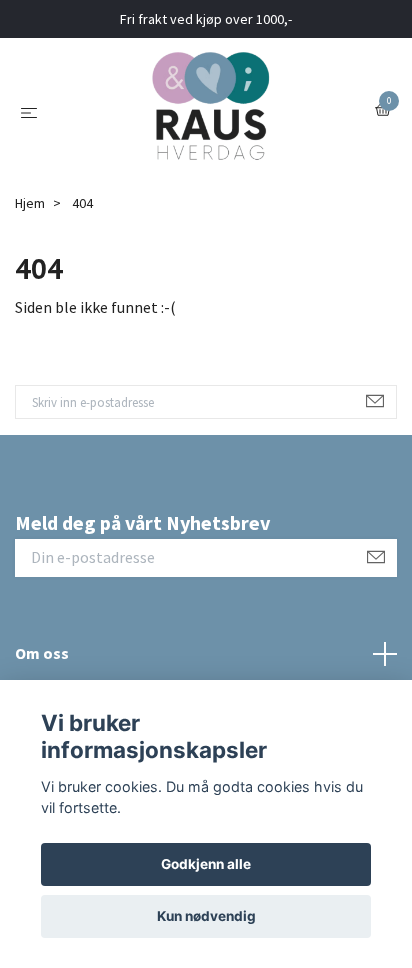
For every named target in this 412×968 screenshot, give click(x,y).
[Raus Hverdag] (210, 111)
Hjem (30, 203)
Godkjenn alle (206, 864)
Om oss (42, 653)
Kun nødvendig (206, 916)
